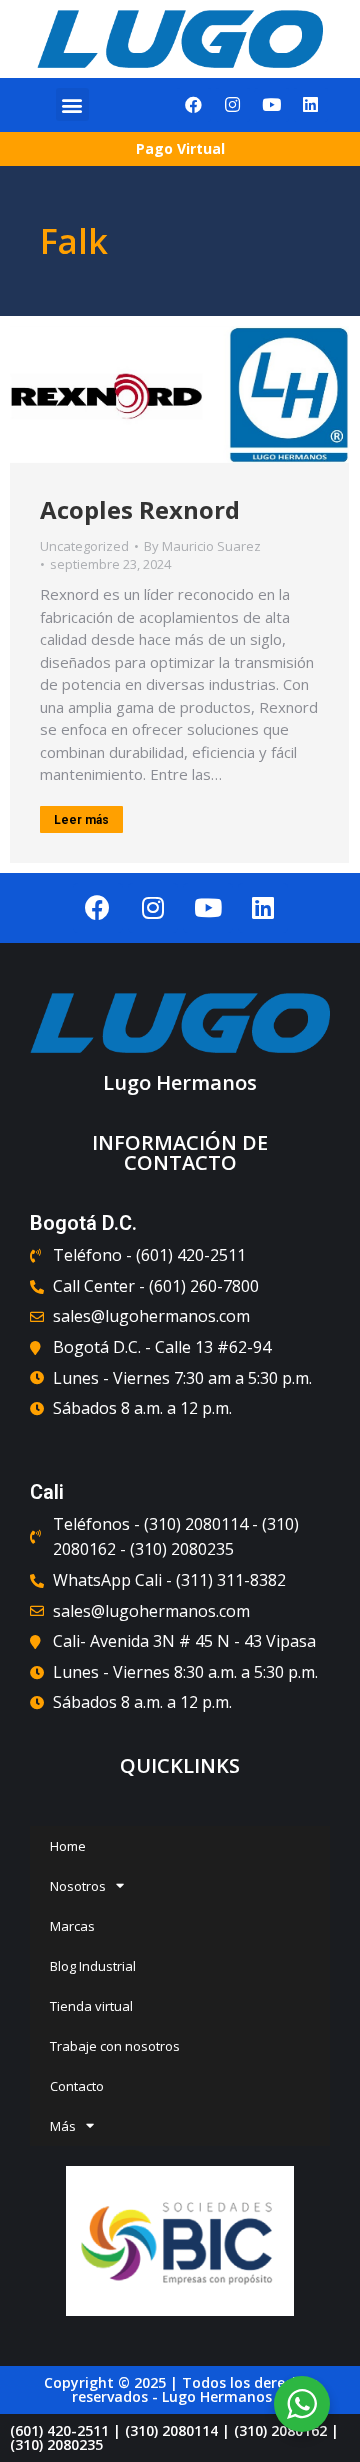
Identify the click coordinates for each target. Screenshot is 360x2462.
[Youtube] (272, 105)
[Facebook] (194, 105)
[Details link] (180, 394)
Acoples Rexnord (140, 509)
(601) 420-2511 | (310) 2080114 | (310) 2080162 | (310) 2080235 (174, 2437)
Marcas (72, 1926)
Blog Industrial (93, 1966)
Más (63, 2126)
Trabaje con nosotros (115, 2046)
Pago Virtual (180, 148)
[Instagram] (233, 105)
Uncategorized (84, 546)
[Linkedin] (311, 105)
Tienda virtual (91, 2006)
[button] (72, 104)
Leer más (81, 820)
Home (68, 1846)
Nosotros (78, 1886)
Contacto (77, 2086)
